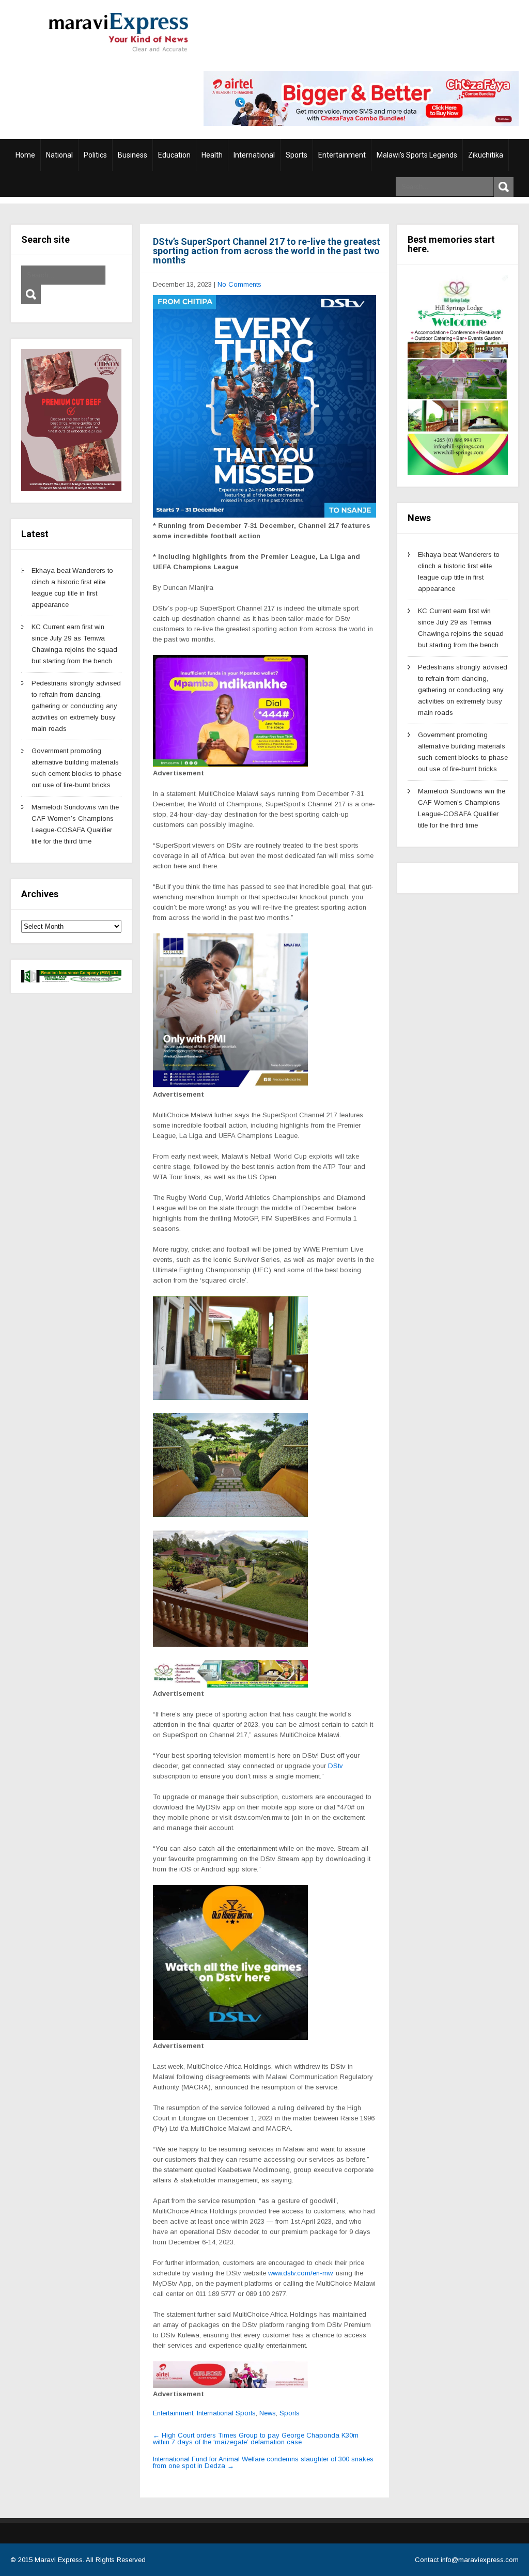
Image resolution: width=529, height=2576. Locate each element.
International (254, 155)
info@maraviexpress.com (480, 2560)
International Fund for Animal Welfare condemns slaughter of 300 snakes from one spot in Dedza (263, 2462)
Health (212, 155)
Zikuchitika (486, 155)
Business (133, 155)
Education (174, 155)
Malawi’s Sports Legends (417, 155)
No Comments (239, 284)
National (59, 155)
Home (25, 155)
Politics (95, 155)
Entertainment (342, 155)
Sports (297, 155)
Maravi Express (59, 2560)
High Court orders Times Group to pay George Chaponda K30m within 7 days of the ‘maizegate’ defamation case (256, 2439)
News (268, 2413)
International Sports (226, 2413)
